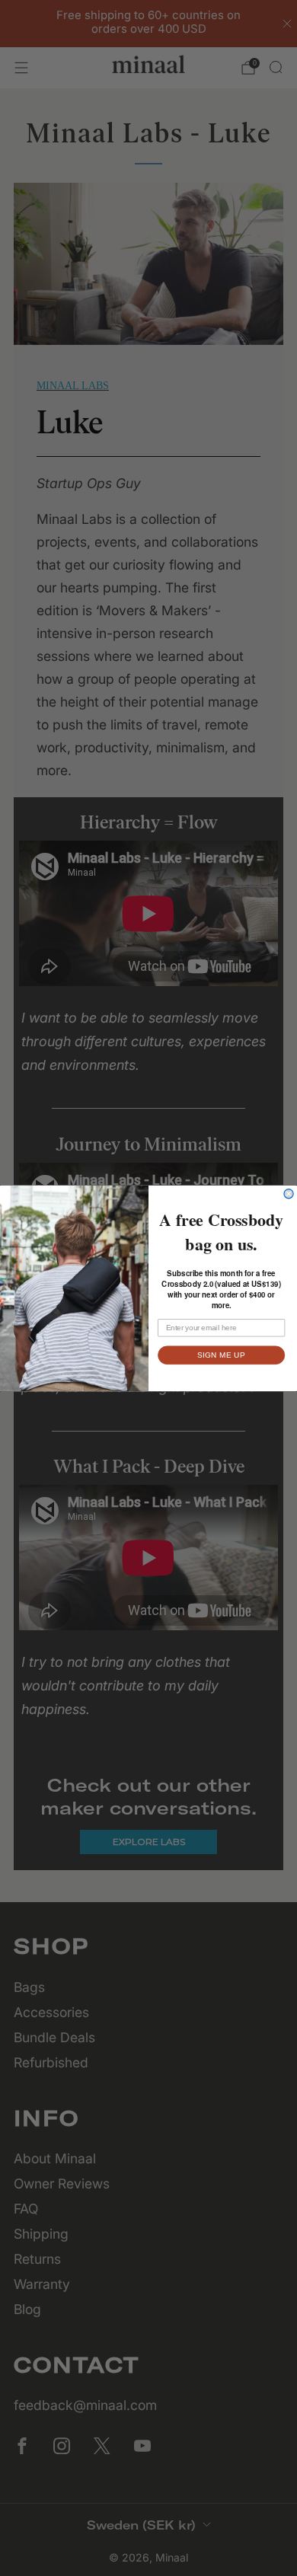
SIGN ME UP (221, 1355)
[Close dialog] (289, 1193)
